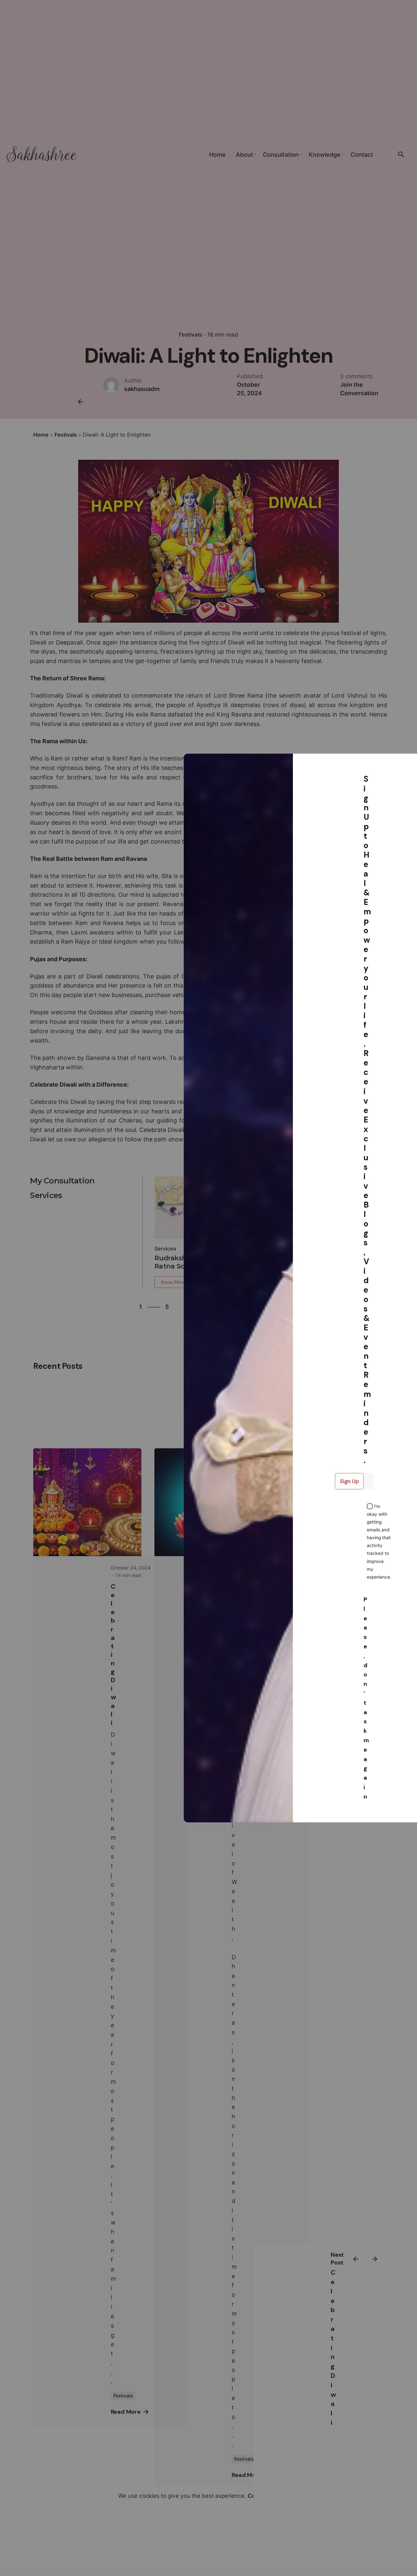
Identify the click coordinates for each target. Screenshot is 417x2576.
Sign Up (349, 1481)
